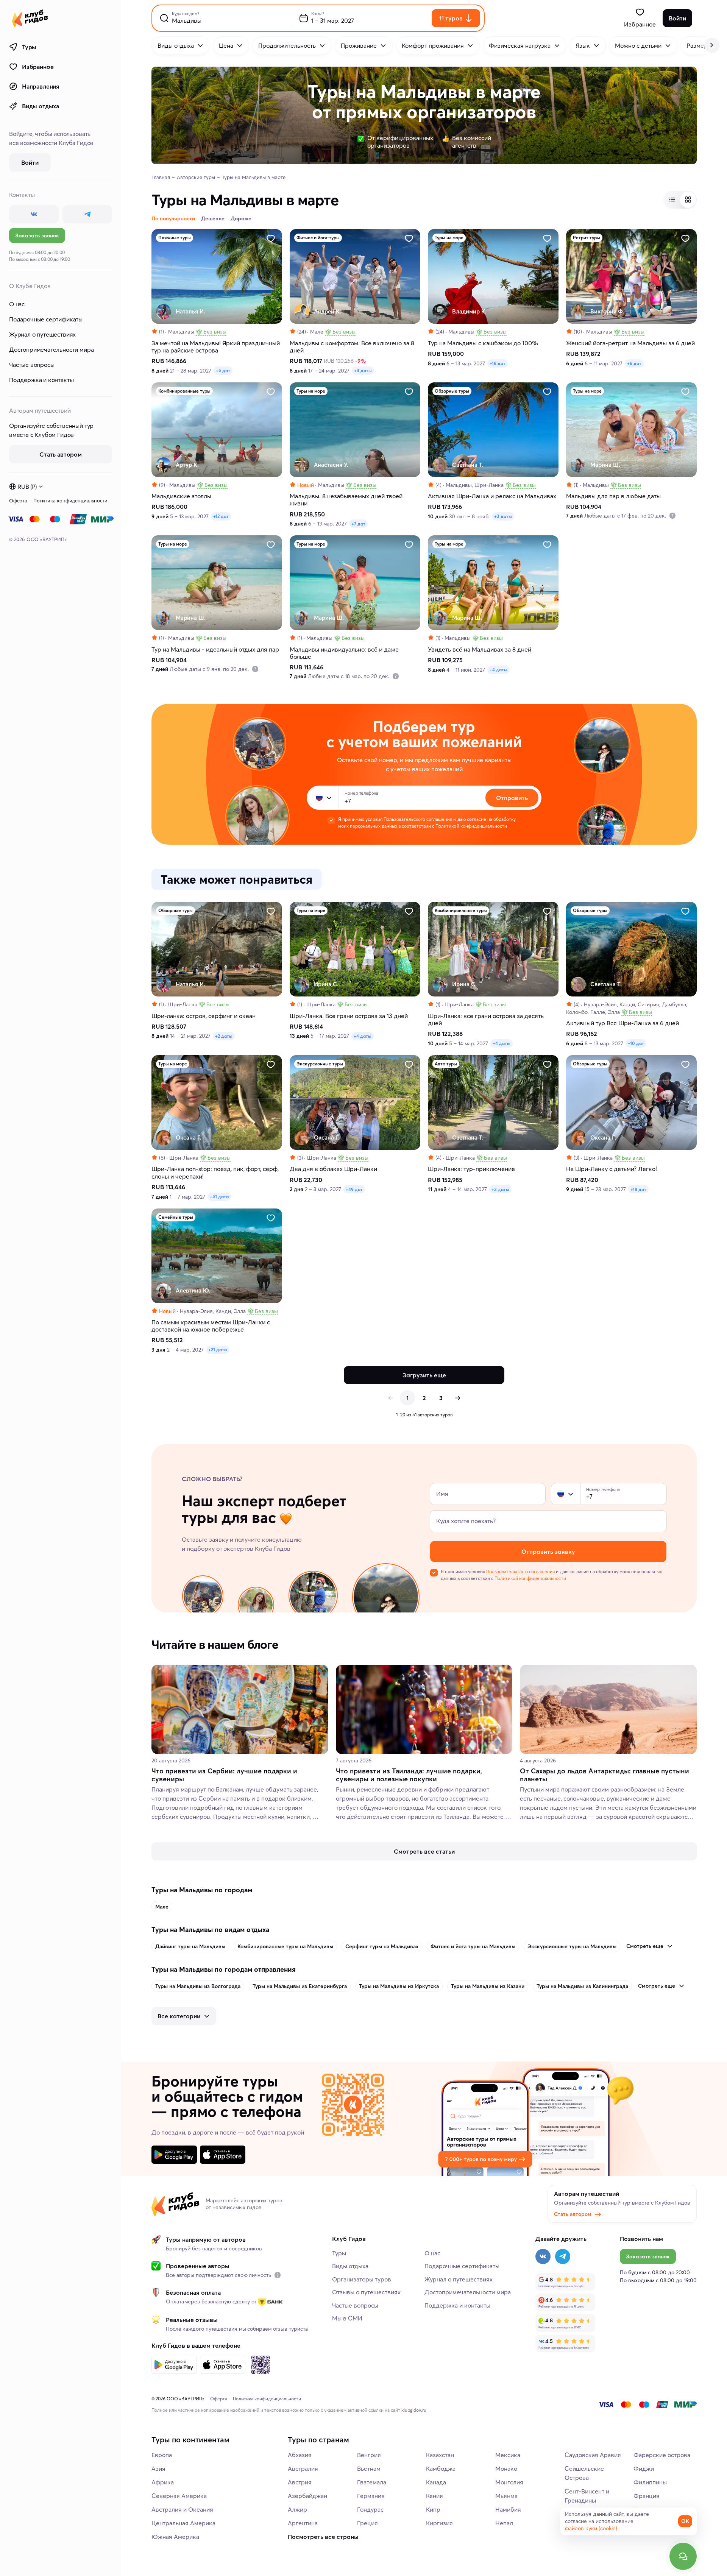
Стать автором (573, 2214)
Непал (504, 2523)
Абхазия (300, 2455)
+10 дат (636, 1043)
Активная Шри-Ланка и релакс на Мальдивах (492, 496)
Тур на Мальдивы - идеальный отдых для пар (215, 649)
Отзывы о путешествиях (366, 2292)
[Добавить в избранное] (271, 239)
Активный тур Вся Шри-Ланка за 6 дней (622, 1023)
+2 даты (224, 1036)
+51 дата (219, 1197)
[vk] (34, 214)
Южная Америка (175, 2537)
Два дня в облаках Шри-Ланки (333, 1169)
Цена (226, 45)
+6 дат (634, 363)
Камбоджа (441, 2468)
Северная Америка (179, 2496)
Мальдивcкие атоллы (181, 496)
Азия (158, 2468)
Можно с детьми (638, 45)
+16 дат (498, 363)
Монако (506, 2468)
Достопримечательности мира (51, 349)
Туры (29, 47)
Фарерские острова (662, 2455)
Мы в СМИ (347, 2318)
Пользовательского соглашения (418, 819)
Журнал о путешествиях (42, 334)
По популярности (173, 218)
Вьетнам (369, 2468)
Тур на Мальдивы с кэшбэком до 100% (483, 343)
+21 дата (218, 1350)
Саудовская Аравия (593, 2455)
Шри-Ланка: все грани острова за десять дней (486, 1020)
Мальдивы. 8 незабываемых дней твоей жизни (346, 500)
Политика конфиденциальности (70, 501)
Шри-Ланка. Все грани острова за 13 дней (349, 1016)
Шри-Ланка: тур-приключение (471, 1169)
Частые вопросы (32, 365)
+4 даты (498, 670)
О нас (17, 304)
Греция (367, 2523)
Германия (371, 2496)
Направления (41, 86)
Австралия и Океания (182, 2509)
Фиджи (644, 2468)
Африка (163, 2482)
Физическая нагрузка (520, 45)
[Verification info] (672, 516)
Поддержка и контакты (41, 380)
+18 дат (638, 1189)
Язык (583, 45)
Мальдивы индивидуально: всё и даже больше (344, 653)
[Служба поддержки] (683, 2556)
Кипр (433, 2509)
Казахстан (440, 2455)
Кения (434, 2496)
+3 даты (363, 370)
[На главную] (30, 18)
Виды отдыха (41, 106)
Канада (436, 2482)
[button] (319, 798)
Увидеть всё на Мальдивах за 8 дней (480, 649)
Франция (647, 2496)
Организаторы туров (362, 2279)
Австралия (303, 2468)
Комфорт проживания (433, 45)
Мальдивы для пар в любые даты (613, 496)
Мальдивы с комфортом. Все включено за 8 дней (352, 347)
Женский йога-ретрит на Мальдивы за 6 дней (630, 343)
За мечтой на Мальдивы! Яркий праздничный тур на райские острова (216, 347)
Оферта (18, 501)
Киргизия (439, 2523)
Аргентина (303, 2523)
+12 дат (221, 516)
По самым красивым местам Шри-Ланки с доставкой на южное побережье (211, 1326)
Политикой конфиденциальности (471, 826)
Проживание (359, 45)
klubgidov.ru (414, 2410)
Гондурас (370, 2509)
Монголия (509, 2482)
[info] (278, 2275)
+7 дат (358, 524)
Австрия (300, 2482)
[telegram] (87, 214)
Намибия (508, 2509)
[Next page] (457, 1398)
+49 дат (354, 1189)
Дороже (241, 218)
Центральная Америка (183, 2523)
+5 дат (223, 370)
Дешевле (213, 218)
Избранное (38, 67)
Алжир (297, 2509)
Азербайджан (307, 2496)
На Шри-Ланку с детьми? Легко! (612, 1169)
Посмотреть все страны (323, 2537)
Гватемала (372, 2482)
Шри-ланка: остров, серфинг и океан (204, 1016)
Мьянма (506, 2496)
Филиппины (650, 2482)
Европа (162, 2455)
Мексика (508, 2455)
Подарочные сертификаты (46, 319)
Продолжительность (287, 45)
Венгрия (369, 2455)
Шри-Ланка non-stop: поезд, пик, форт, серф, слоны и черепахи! (215, 1173)
